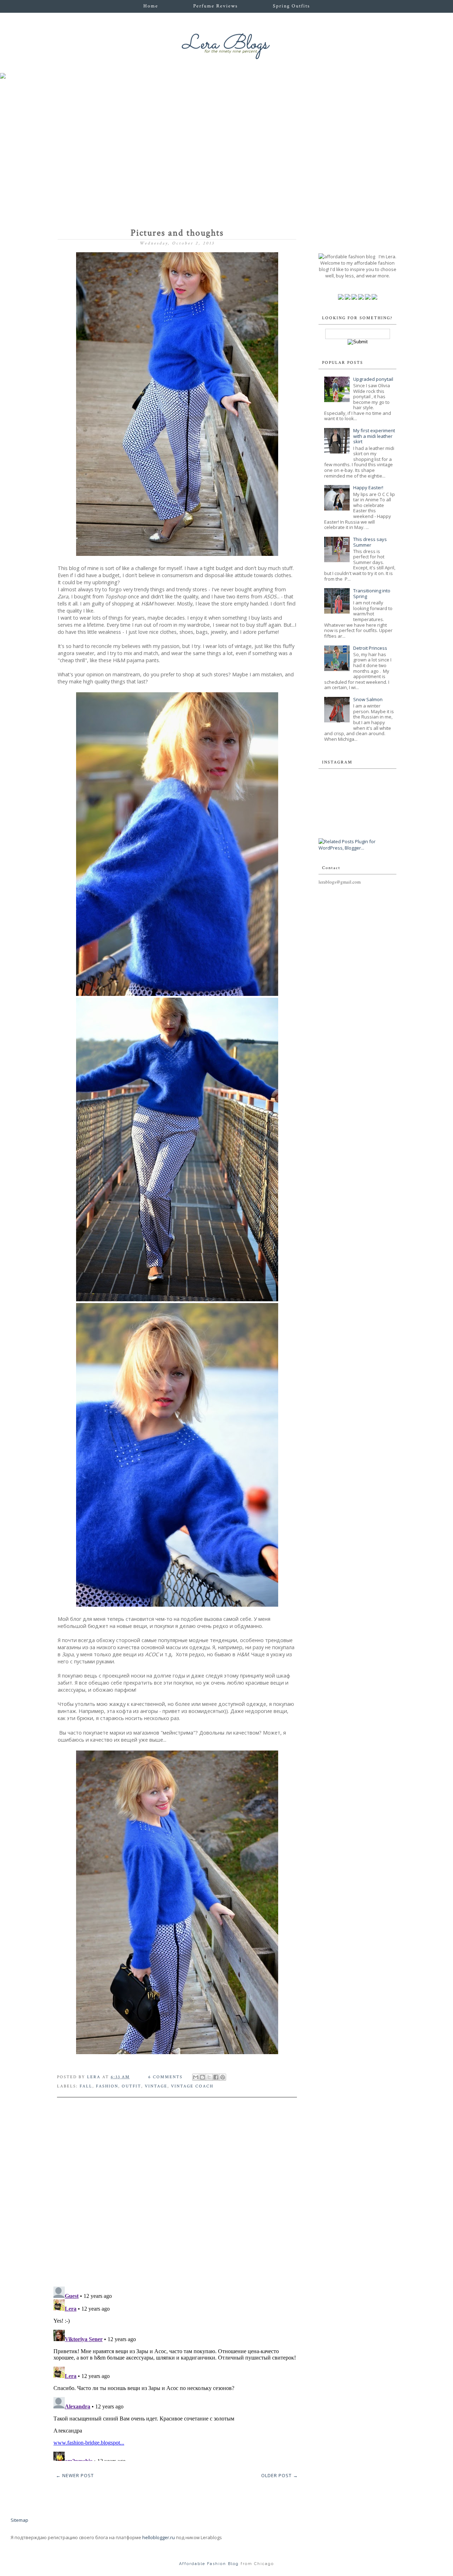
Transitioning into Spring (372, 593)
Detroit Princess (370, 648)
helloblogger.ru (159, 2537)
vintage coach (192, 2086)
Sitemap (19, 2520)
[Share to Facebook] (216, 2077)
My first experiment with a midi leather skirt (374, 436)
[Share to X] (209, 2077)
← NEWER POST (75, 2475)
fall (86, 2086)
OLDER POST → (280, 2475)
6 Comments (165, 2077)
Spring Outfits (291, 6)
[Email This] (196, 2077)
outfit (131, 2086)
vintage (156, 2086)
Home (151, 6)
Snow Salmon (368, 699)
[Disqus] (177, 2189)
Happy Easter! (368, 487)
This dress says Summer (370, 542)
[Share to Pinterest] (223, 2077)
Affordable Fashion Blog (209, 2564)
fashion (107, 2086)
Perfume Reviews (216, 6)
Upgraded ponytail (373, 379)
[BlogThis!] (202, 2077)
